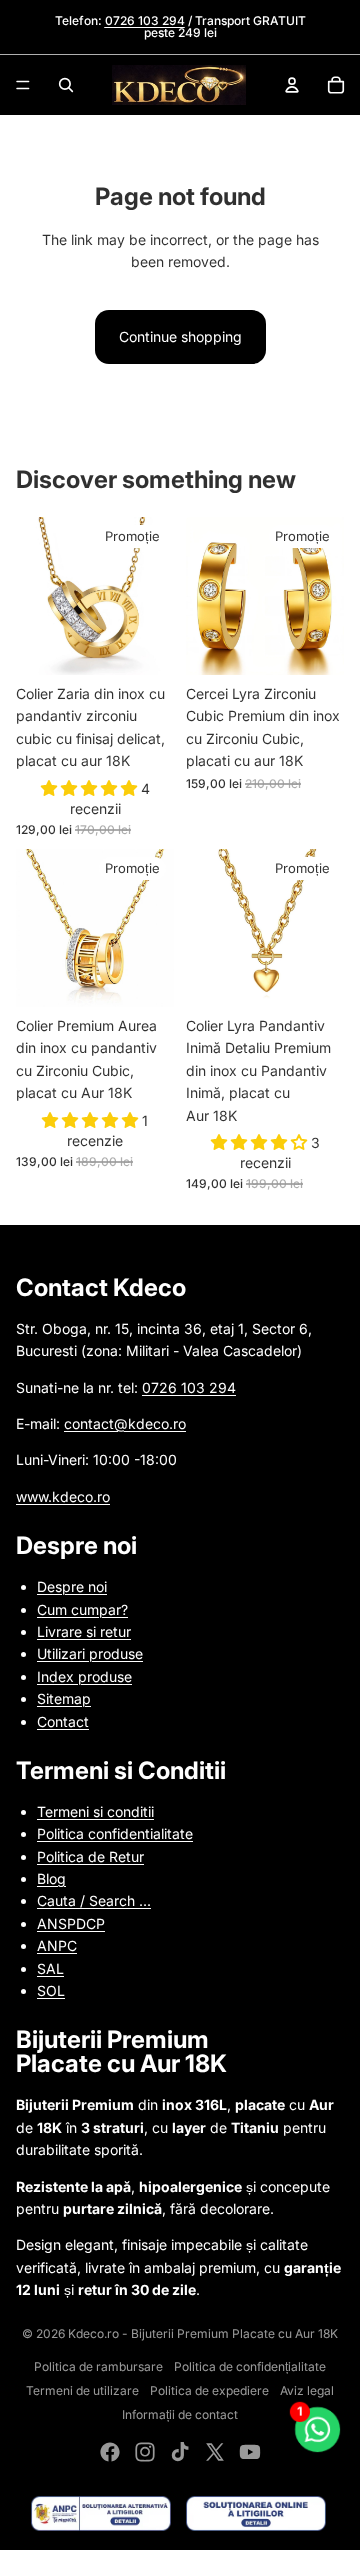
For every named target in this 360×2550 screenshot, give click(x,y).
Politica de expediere (209, 2390)
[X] (215, 2452)
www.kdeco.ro (63, 1496)
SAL (50, 1968)
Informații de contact (180, 2414)
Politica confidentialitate (115, 1833)
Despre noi (72, 1586)
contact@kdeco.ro (125, 1423)
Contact (63, 1721)
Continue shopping (180, 336)
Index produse (84, 1676)
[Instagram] (145, 2452)
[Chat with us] (317, 2429)
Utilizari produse (90, 1653)
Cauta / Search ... (94, 1900)
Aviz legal (307, 2390)
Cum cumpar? (82, 1609)
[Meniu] (23, 85)
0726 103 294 (189, 1387)
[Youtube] (250, 2452)
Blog (51, 1878)
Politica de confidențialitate (250, 2366)
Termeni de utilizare (82, 2390)
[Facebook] (110, 2452)
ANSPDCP (71, 1923)
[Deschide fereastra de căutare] (66, 85)
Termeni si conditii (95, 1811)
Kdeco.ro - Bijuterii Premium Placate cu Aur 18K (203, 2333)
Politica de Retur (90, 1856)
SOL (51, 1990)
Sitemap (64, 1698)
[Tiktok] (180, 2452)
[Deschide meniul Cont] (292, 85)
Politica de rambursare (98, 2366)
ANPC (57, 1945)
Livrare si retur (84, 1631)
